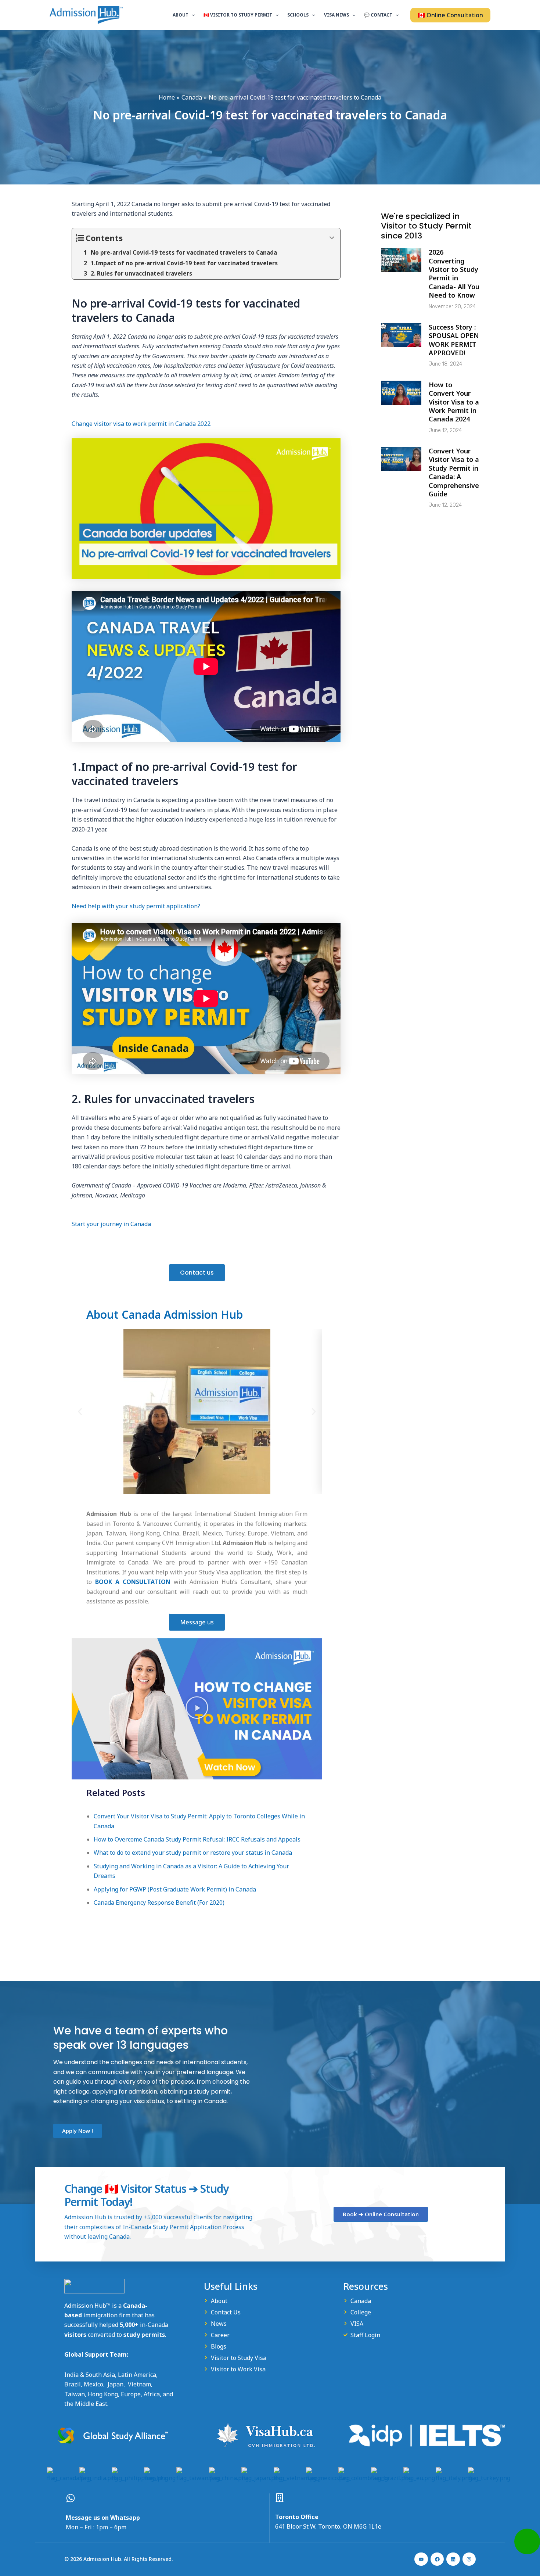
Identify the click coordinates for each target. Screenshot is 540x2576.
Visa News (336, 15)
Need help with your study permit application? (136, 906)
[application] (192, 15)
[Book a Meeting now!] (527, 2541)
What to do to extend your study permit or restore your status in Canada (193, 1853)
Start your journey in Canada (111, 1224)
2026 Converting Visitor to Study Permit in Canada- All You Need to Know (454, 274)
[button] (450, 15)
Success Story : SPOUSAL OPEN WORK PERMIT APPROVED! (454, 340)
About (181, 15)
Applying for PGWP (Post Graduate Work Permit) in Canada (175, 1889)
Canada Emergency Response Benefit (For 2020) (159, 1903)
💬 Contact (378, 15)
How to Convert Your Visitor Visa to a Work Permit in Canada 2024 (454, 402)
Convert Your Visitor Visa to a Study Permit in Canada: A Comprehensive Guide (454, 472)
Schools (298, 15)
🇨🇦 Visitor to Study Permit (238, 15)
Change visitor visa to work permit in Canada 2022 (141, 424)
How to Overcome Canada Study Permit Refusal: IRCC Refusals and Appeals (197, 1839)
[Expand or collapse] (332, 238)
